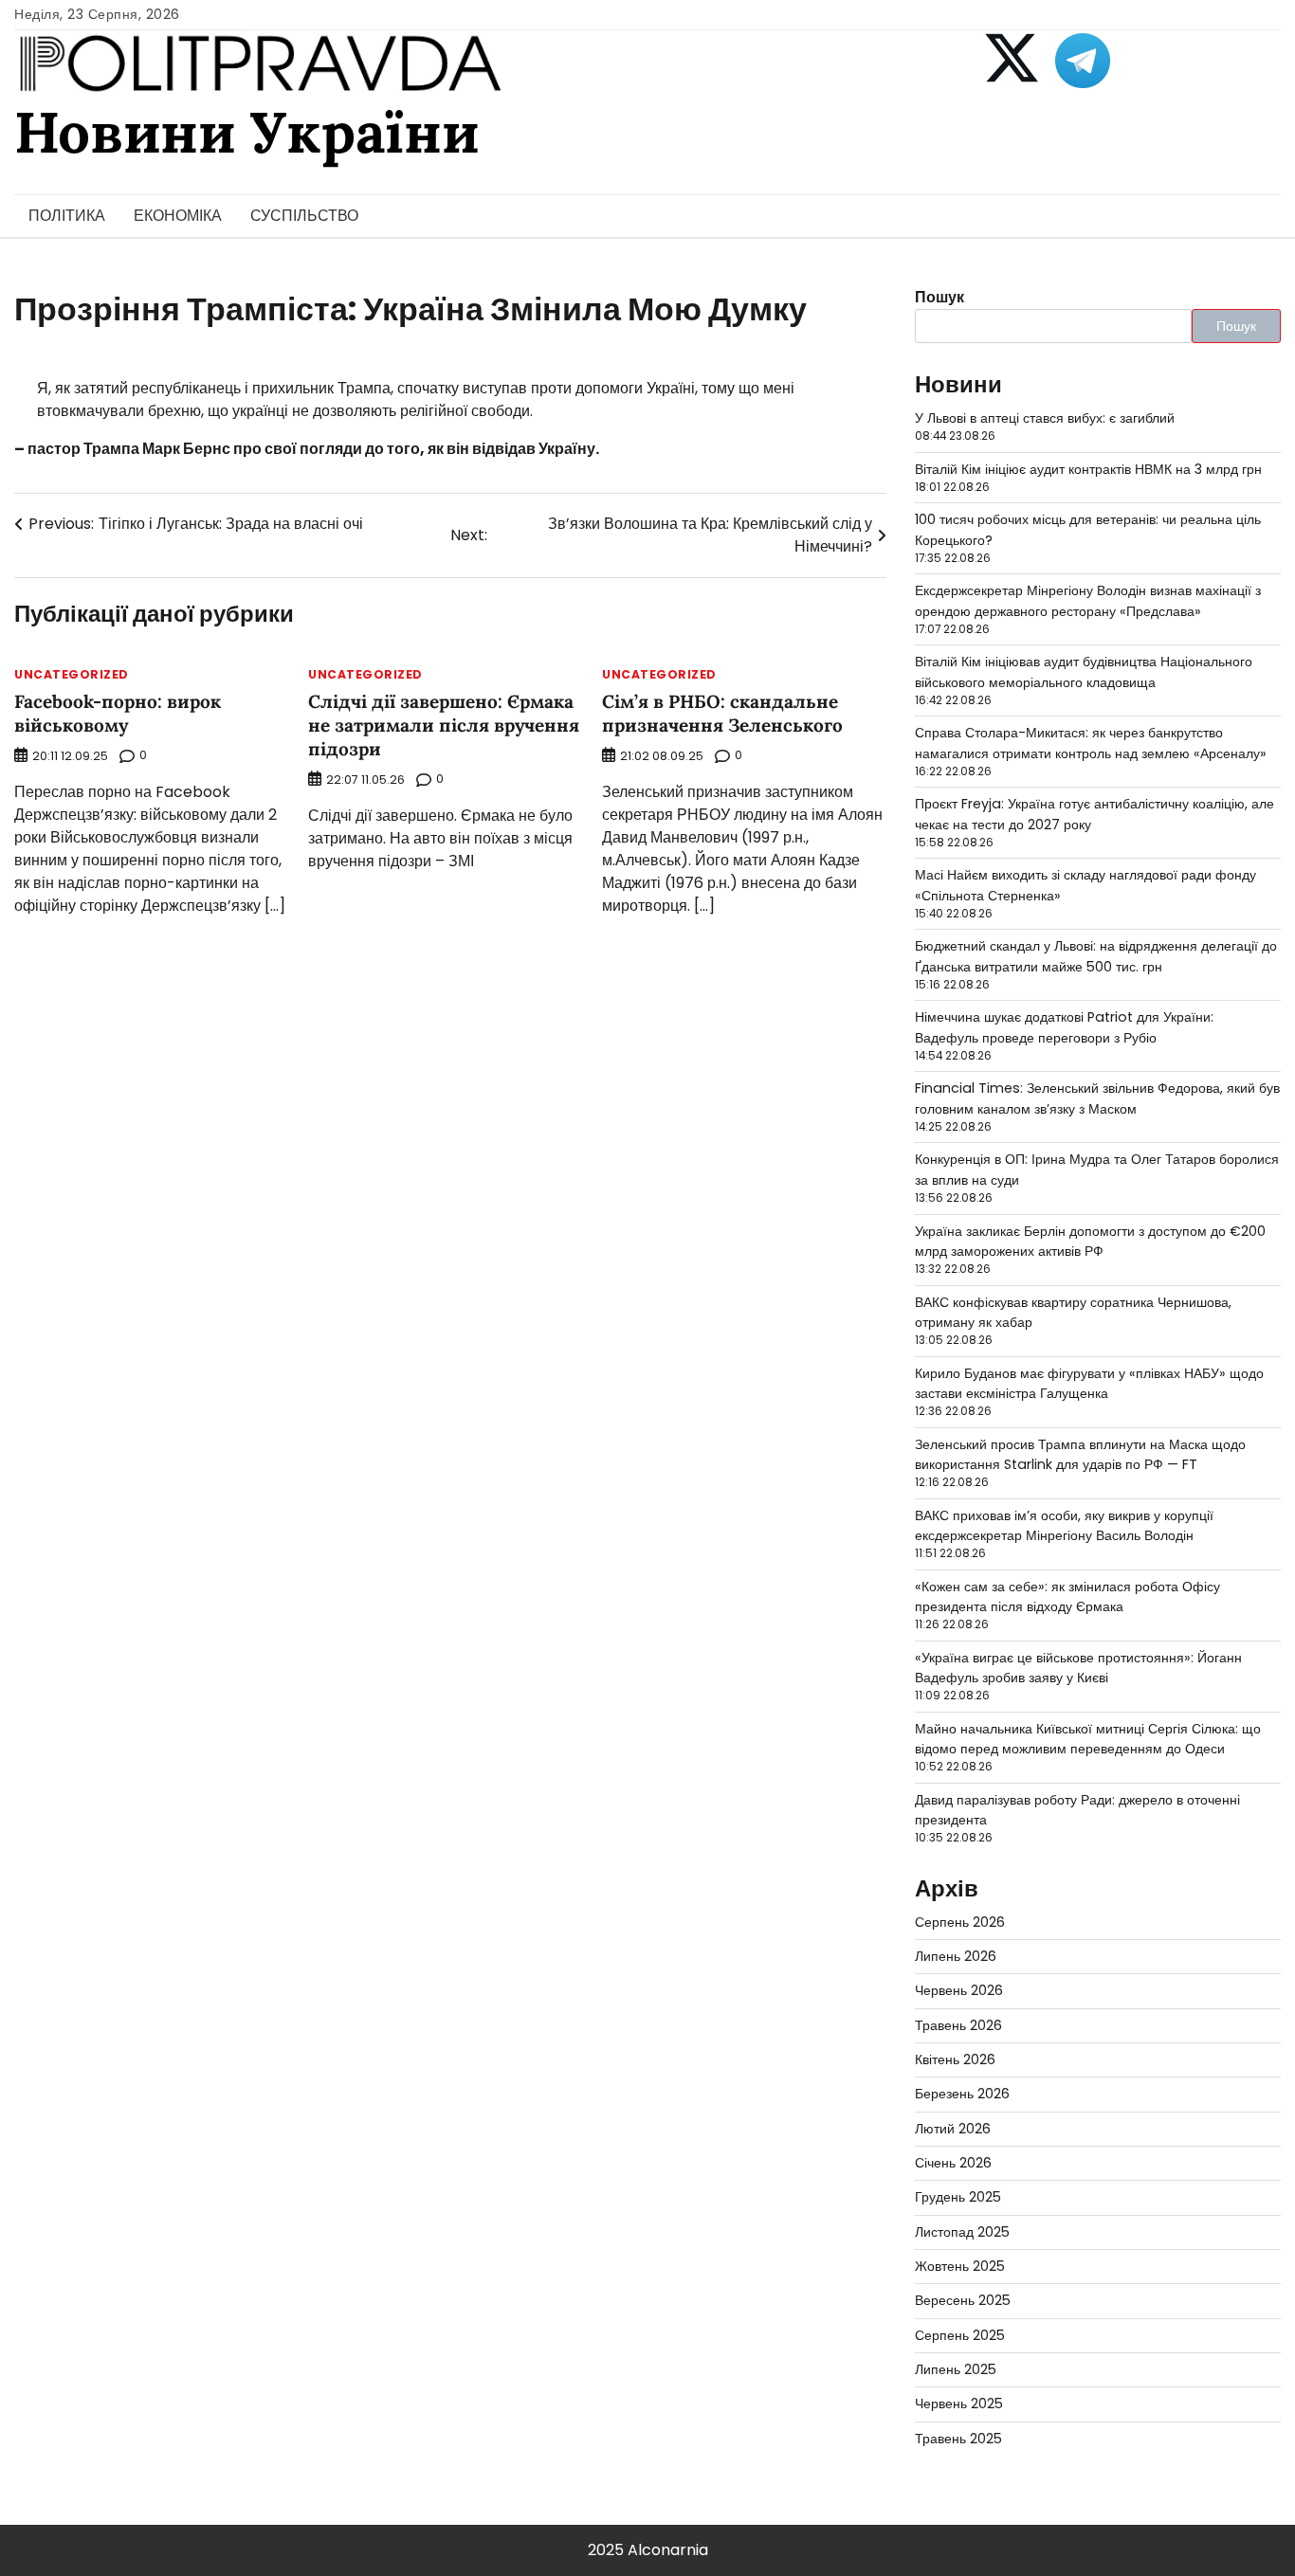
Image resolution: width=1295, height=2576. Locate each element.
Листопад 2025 (962, 2232)
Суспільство (304, 216)
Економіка (178, 216)
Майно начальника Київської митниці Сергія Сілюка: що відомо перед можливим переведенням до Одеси (1088, 1739)
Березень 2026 (962, 2094)
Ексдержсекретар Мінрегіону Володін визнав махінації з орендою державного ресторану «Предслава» (1088, 600)
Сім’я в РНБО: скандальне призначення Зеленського (722, 713)
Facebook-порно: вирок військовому (118, 713)
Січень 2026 (953, 2163)
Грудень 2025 (958, 2197)
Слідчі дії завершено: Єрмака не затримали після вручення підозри (444, 725)
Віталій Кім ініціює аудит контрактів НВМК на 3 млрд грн (1088, 469)
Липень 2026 (956, 1956)
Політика (67, 216)
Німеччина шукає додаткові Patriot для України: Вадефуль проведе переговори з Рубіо (1064, 1027)
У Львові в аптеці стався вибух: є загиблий (1045, 418)
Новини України (246, 132)
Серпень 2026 (960, 1922)
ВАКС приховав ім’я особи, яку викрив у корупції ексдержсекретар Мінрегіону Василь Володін (1064, 1525)
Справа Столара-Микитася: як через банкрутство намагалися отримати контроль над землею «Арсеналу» (1091, 743)
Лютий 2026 (953, 2129)
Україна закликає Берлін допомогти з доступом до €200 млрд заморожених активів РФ (1090, 1241)
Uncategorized (72, 675)
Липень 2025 (956, 2369)
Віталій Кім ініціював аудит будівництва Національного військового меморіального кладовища (1084, 671)
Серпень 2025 (960, 2335)
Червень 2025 (959, 2404)
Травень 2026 (958, 2025)
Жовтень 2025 (960, 2266)
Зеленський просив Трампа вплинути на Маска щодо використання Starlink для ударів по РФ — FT (1080, 1454)
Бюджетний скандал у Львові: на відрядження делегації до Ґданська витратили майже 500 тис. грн (1096, 956)
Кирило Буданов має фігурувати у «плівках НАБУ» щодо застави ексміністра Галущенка (1089, 1383)
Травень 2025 (958, 2439)
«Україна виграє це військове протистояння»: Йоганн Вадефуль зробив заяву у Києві (1078, 1668)
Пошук (939, 297)
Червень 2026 (959, 1990)
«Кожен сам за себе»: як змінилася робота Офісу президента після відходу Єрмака (1067, 1596)
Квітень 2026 (955, 2059)
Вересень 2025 (963, 2300)
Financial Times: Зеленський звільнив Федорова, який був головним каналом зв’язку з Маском (1097, 1098)
